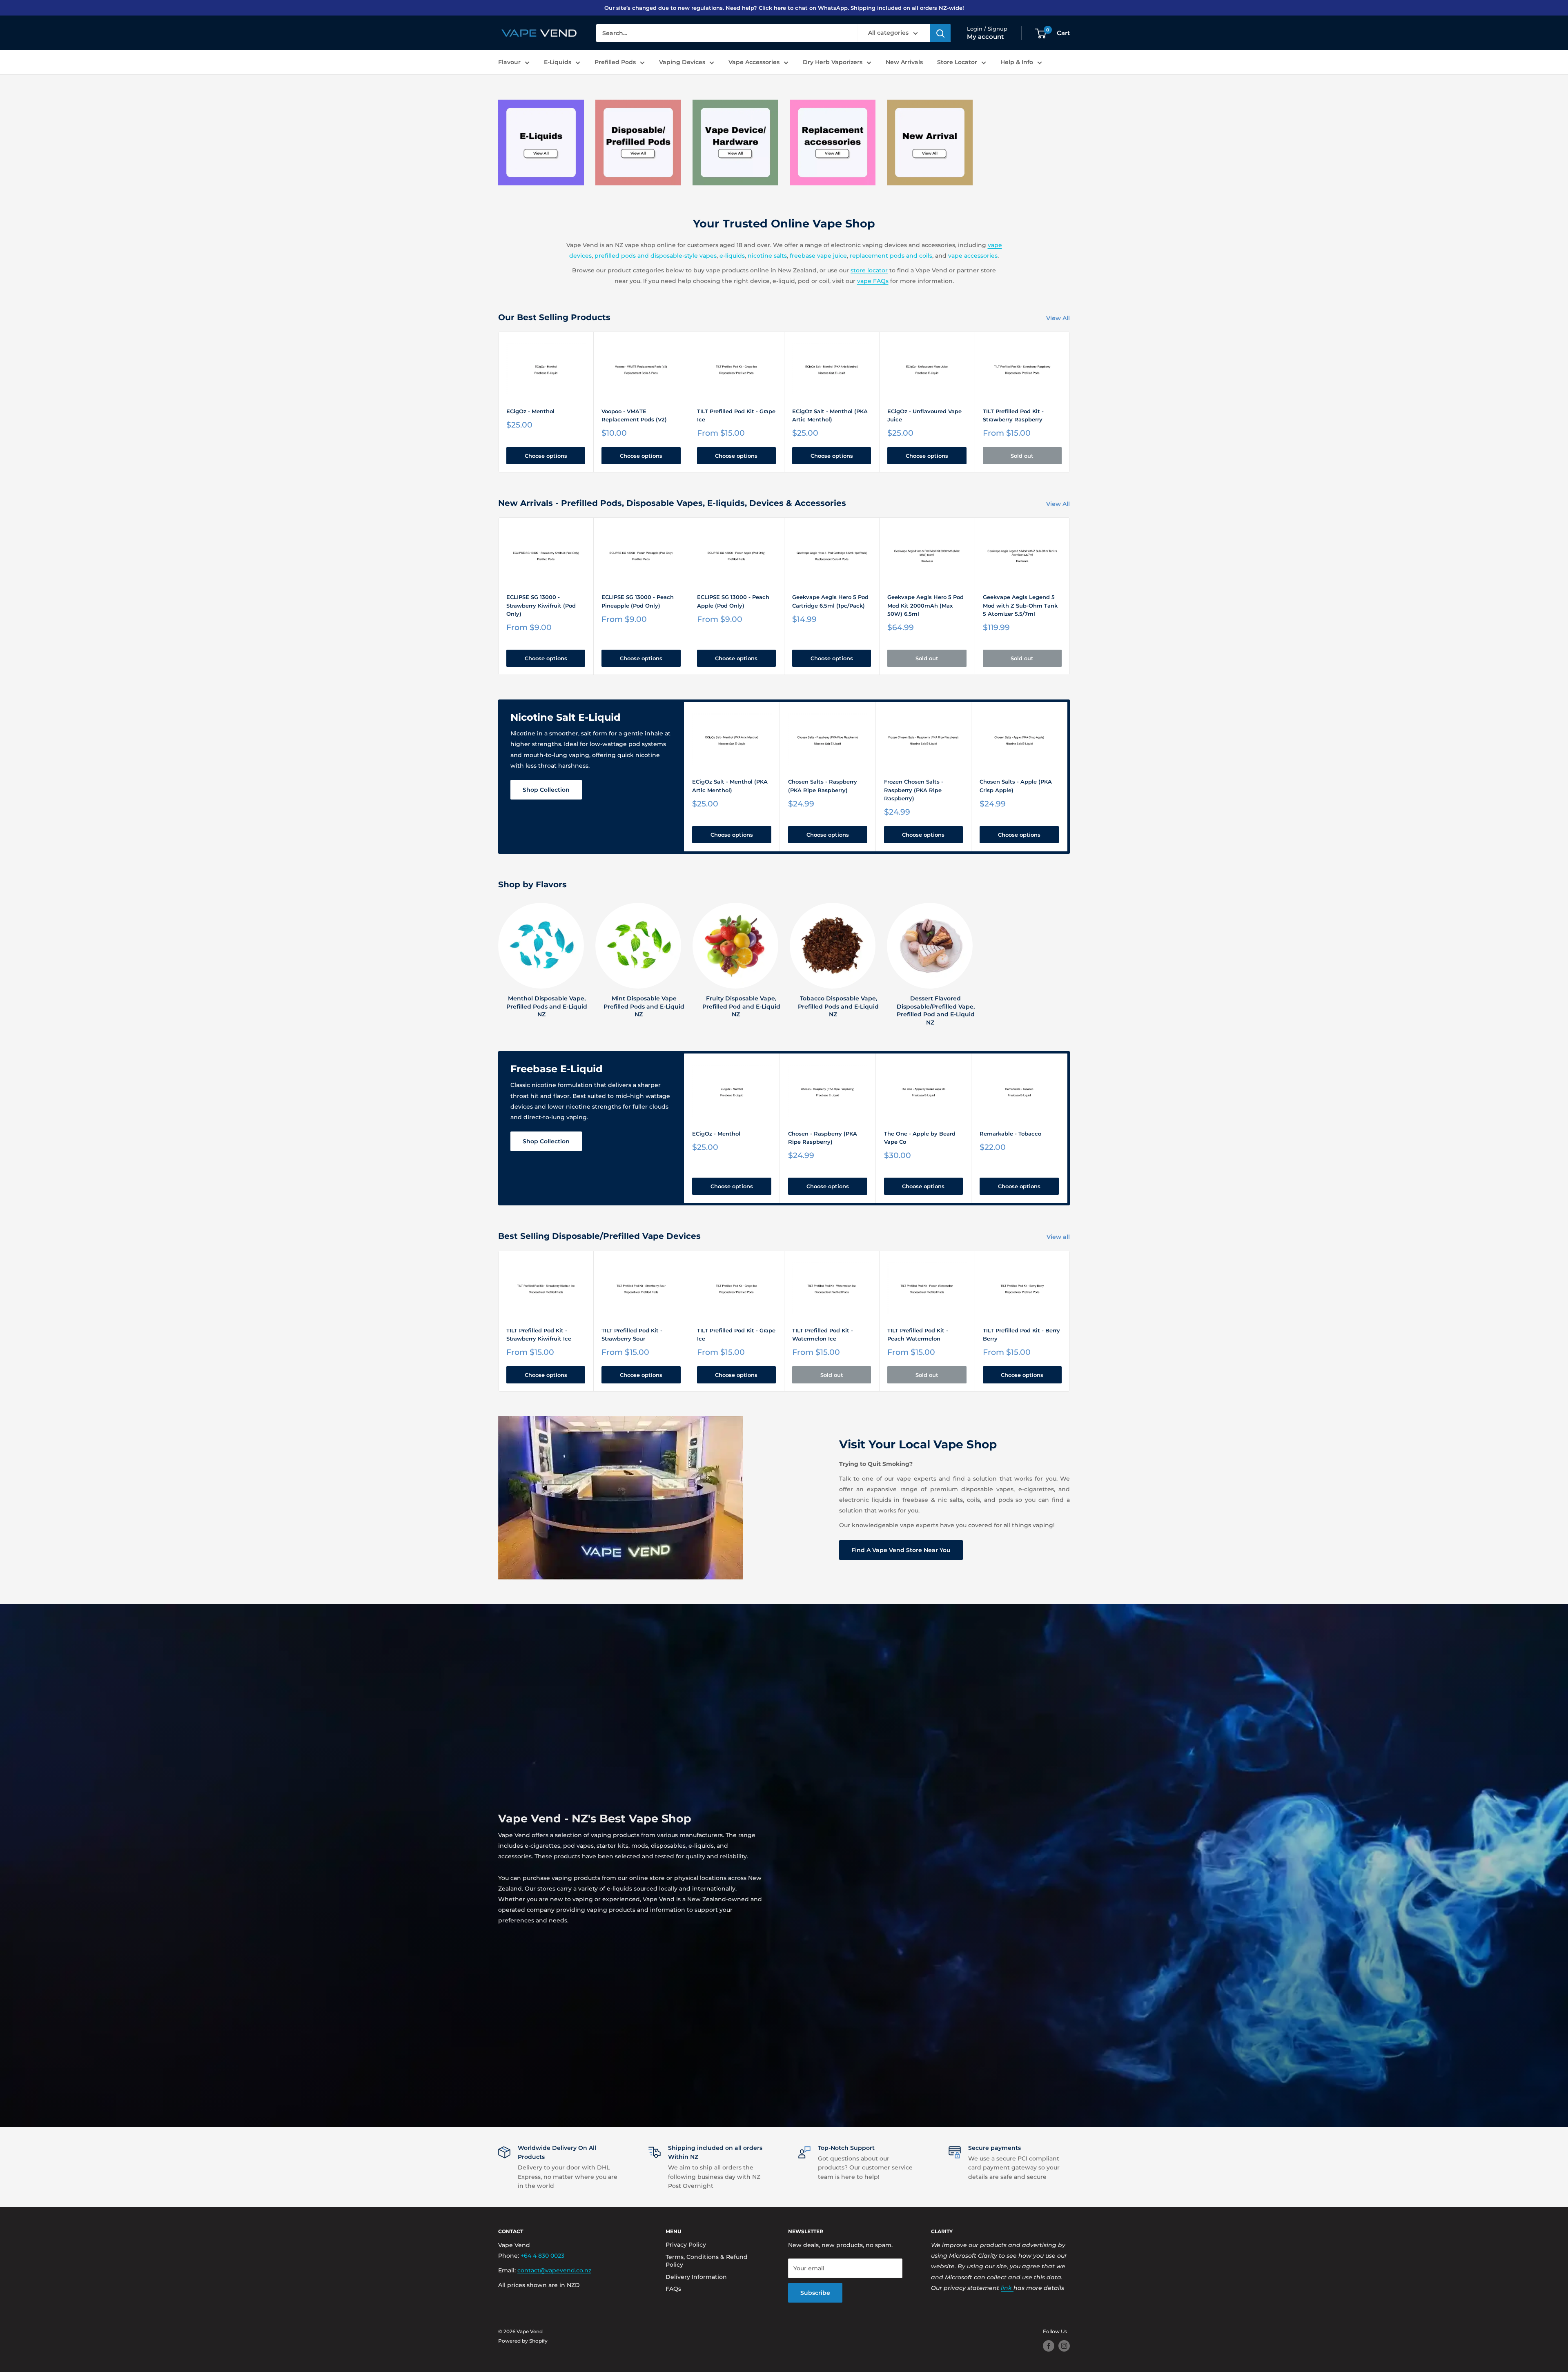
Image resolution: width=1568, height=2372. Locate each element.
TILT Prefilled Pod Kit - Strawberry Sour (632, 1334)
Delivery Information (696, 2277)
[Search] (940, 33)
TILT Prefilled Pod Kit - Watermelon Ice (823, 1334)
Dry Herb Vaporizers (833, 62)
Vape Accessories (754, 62)
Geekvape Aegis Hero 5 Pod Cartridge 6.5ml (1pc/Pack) (830, 601)
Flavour (509, 62)
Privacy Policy (686, 2245)
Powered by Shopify (523, 2341)
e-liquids (732, 256)
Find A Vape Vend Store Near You (901, 1550)
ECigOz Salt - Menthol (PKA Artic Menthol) (830, 415)
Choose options (546, 456)
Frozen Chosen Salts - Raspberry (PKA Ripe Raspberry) (914, 790)
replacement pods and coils (891, 256)
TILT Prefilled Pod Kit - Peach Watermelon (918, 1334)
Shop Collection (546, 790)
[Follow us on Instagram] (1064, 2346)
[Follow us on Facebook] (1049, 2346)
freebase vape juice (818, 256)
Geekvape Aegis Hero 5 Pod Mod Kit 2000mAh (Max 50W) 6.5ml (925, 605)
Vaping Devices (682, 62)
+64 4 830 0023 (542, 2256)
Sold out (1022, 456)
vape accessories (973, 256)
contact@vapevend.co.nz (554, 2270)
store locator (869, 270)
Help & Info (1017, 62)
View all (1059, 1237)
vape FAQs (873, 281)
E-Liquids (558, 62)
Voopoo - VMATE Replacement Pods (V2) (634, 415)
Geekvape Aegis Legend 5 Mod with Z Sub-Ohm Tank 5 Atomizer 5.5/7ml (1020, 605)
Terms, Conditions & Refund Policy (707, 2261)
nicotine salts (767, 256)
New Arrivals (904, 62)
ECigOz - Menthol (530, 411)
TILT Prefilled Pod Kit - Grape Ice (736, 415)
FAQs (673, 2289)
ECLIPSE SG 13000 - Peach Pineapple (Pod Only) (638, 601)
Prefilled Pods (615, 62)
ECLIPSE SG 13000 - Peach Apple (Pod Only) (733, 601)
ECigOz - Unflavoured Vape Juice (924, 415)
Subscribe (815, 2293)
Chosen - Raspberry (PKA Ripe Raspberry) (823, 1138)
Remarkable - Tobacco (1010, 1134)
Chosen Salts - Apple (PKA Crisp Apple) (1016, 786)
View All (1059, 318)
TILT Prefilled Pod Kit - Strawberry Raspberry (1013, 415)
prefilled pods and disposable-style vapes (656, 256)
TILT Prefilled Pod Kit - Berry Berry (1021, 1334)
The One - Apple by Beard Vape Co (920, 1138)
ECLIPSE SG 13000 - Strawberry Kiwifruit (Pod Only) (541, 605)
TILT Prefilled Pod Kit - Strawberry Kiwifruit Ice (539, 1334)
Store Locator (957, 62)
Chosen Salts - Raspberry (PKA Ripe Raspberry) (823, 786)
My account (985, 37)
